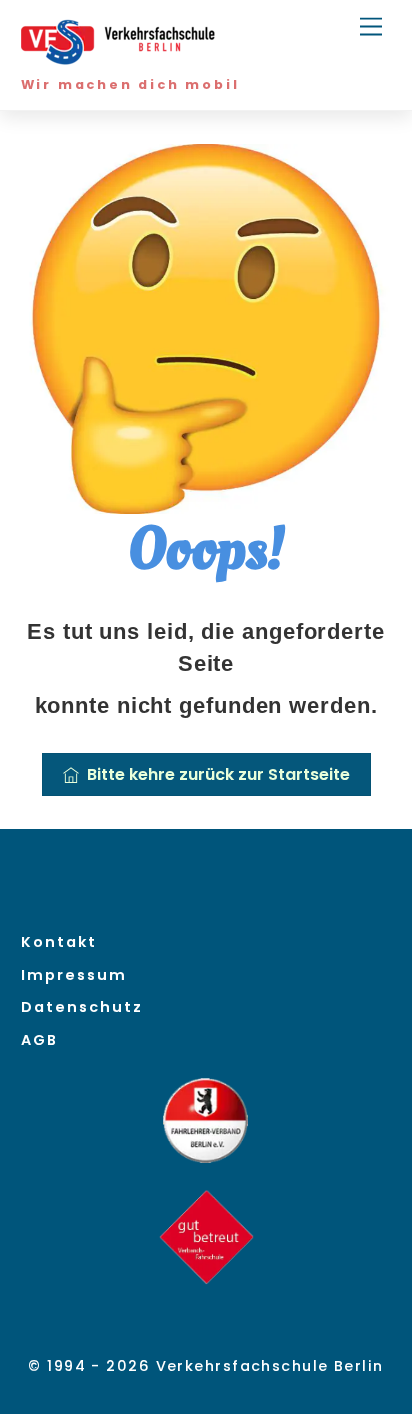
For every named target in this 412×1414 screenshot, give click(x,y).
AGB (39, 1040)
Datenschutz (82, 1007)
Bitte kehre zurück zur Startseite (218, 774)
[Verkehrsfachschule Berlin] (121, 57)
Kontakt (59, 942)
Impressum (74, 975)
